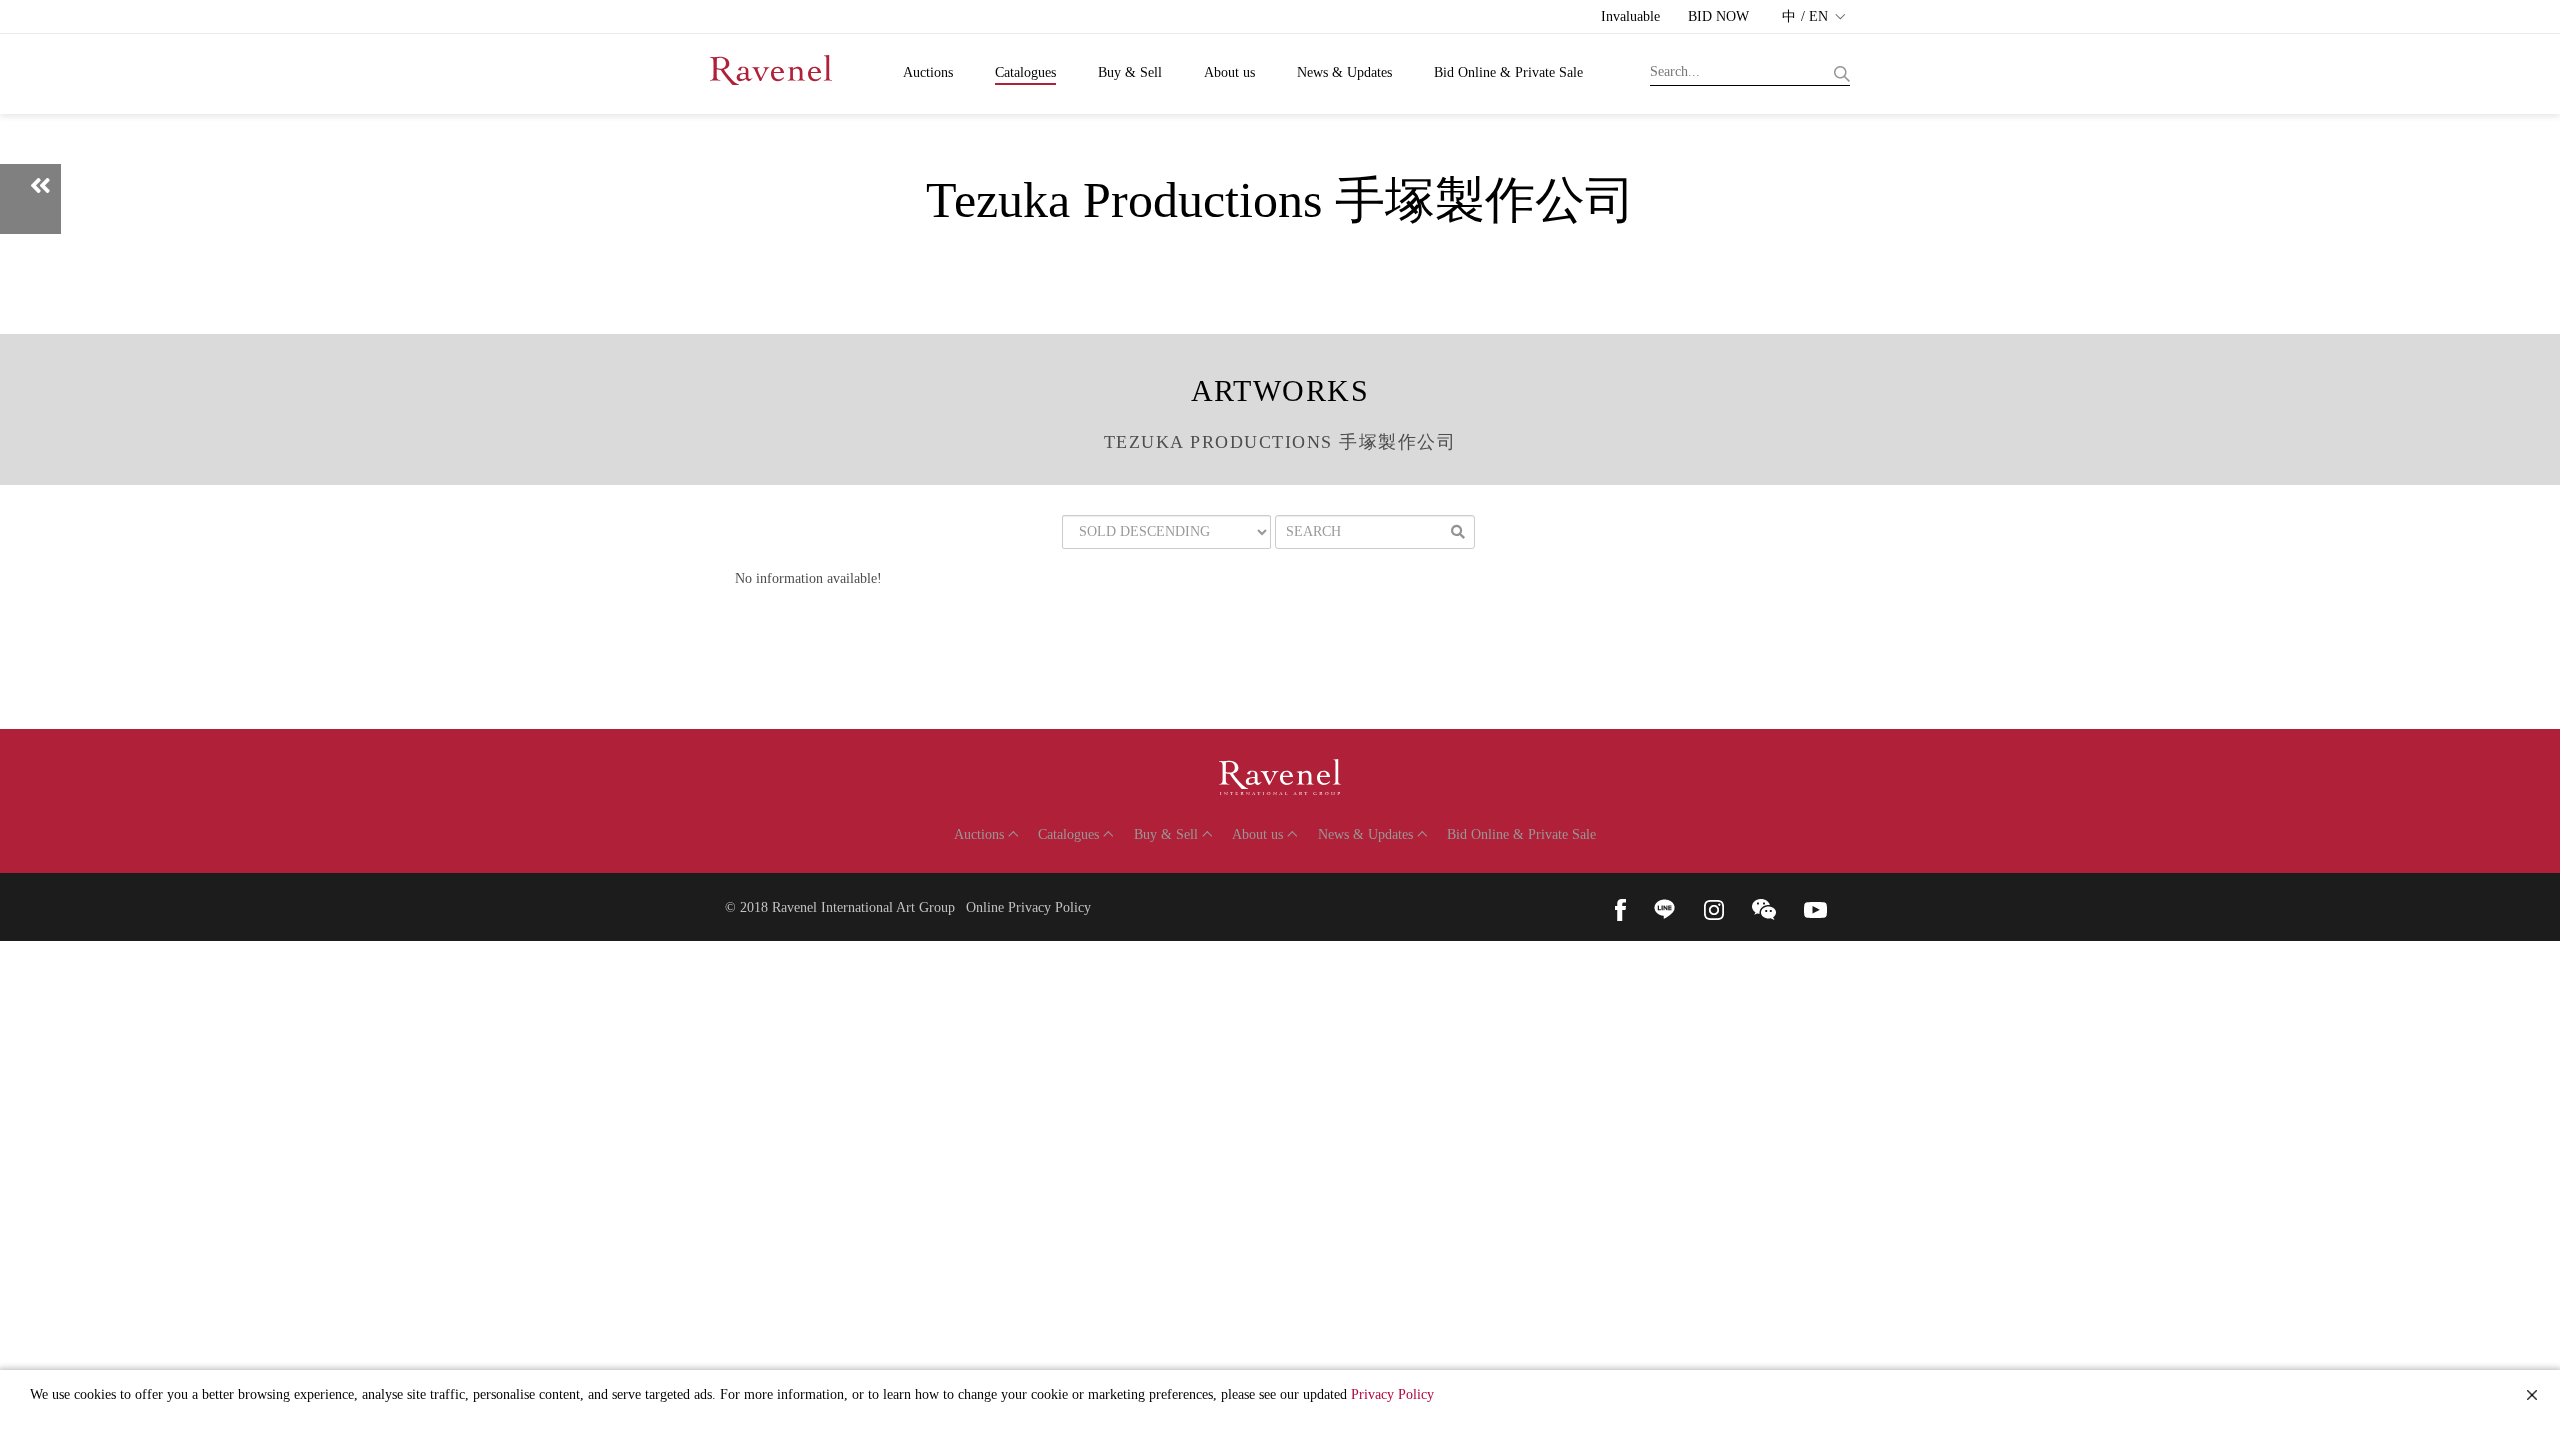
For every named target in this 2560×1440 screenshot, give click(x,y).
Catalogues (1025, 72)
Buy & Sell (1130, 72)
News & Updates (1344, 72)
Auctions (928, 72)
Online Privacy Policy (1028, 907)
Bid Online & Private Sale (1508, 72)
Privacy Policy (1392, 1394)
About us (1229, 72)
